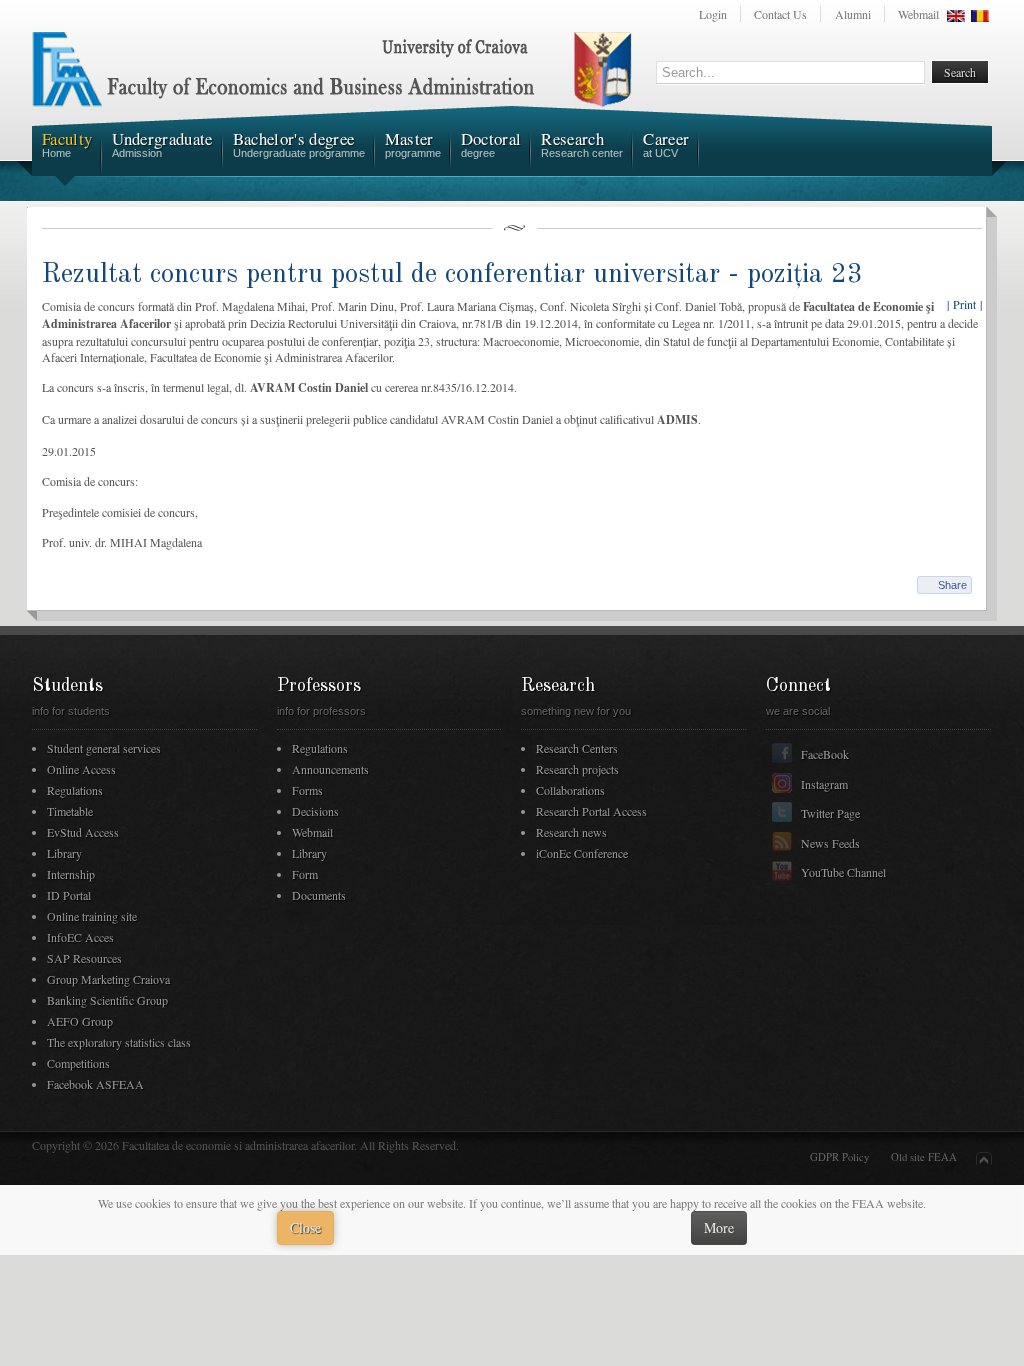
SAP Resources (84, 958)
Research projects (577, 769)
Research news (571, 832)
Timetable (70, 811)
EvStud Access (83, 832)
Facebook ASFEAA (95, 1084)
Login (713, 14)
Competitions (78, 1063)
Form (305, 874)
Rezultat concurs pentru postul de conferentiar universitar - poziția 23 (452, 274)
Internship (71, 874)
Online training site (92, 916)
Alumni (853, 14)
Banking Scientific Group (107, 1000)
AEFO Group (80, 1021)
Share (952, 585)
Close (305, 1227)
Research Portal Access (591, 811)
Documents (319, 895)
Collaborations (570, 790)
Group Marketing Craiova (108, 979)
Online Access (81, 769)
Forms (307, 790)
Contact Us (780, 14)
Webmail (918, 14)
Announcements (330, 769)
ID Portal (69, 895)
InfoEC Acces (80, 937)
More (719, 1227)
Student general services (104, 748)
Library (64, 853)
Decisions (315, 811)
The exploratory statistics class (119, 1042)
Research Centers (577, 748)
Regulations (75, 790)
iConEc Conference (582, 853)
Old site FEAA (924, 1157)
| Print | (964, 304)
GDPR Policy (839, 1157)
